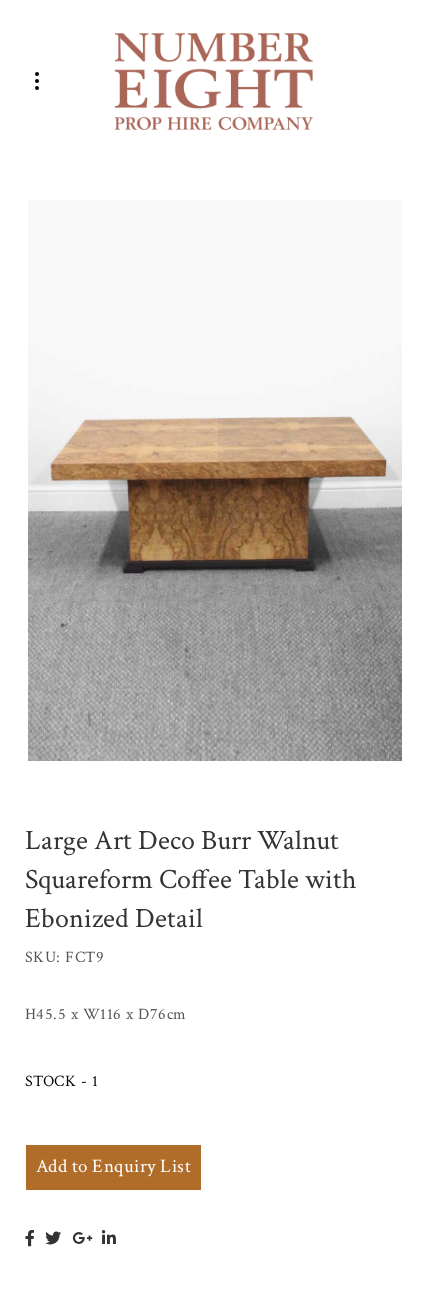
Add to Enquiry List (113, 1166)
